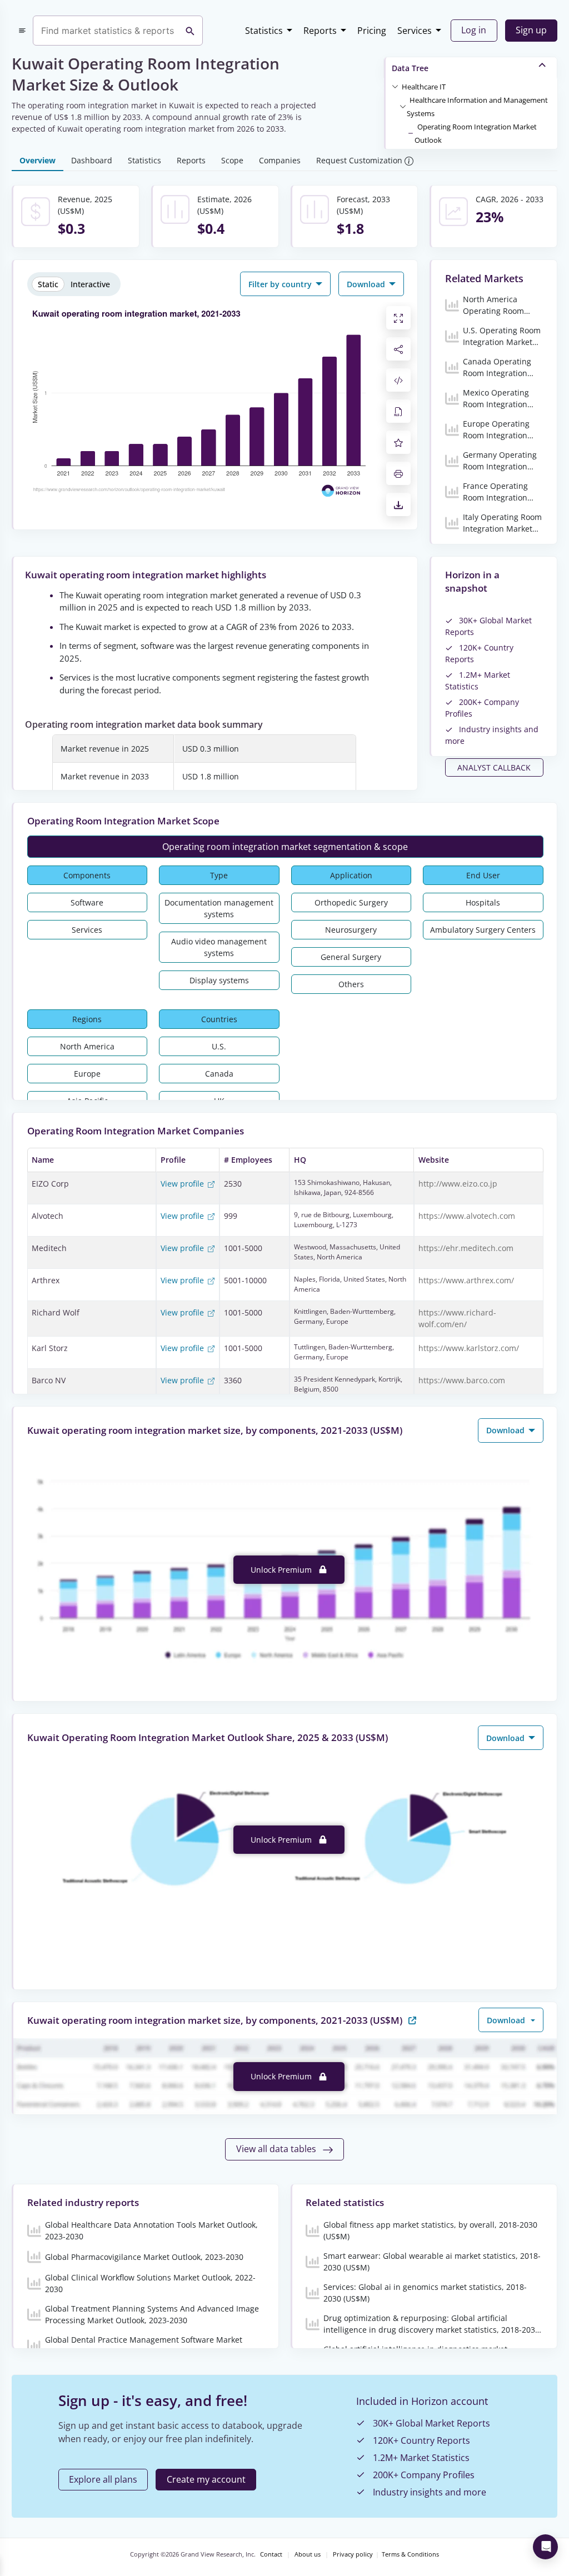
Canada (219, 1074)
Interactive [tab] (90, 284)
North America (87, 1046)
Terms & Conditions (410, 2554)
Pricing (372, 31)
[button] (424, 86)
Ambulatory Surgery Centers (483, 930)
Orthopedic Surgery (351, 902)
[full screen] (398, 318)
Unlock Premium (282, 1570)
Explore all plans (103, 2479)
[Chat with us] (545, 2547)
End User (483, 875)
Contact (271, 2554)
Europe (87, 1074)
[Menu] (22, 31)
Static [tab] (48, 284)
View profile (183, 1184)
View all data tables (277, 2149)
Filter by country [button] (281, 284)
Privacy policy (353, 2554)
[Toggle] (395, 86)
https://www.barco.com (462, 1380)
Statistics (264, 31)
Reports (320, 31)
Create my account (206, 2479)
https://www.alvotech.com (467, 1216)
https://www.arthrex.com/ (466, 1280)
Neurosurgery (351, 930)
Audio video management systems (219, 947)
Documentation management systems (219, 908)
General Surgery (351, 957)
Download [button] (367, 284)
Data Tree (410, 68)
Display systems (219, 980)
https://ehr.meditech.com (466, 1248)
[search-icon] (190, 31)
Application (351, 875)
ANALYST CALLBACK (494, 767)
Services (415, 31)
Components (87, 875)
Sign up (531, 30)
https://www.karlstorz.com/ (469, 1348)
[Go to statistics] (412, 2020)
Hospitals (483, 902)
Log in (474, 30)
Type (219, 875)
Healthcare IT (424, 87)
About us (308, 2554)
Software (87, 902)
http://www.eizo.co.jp (458, 1184)
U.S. (219, 1046)
